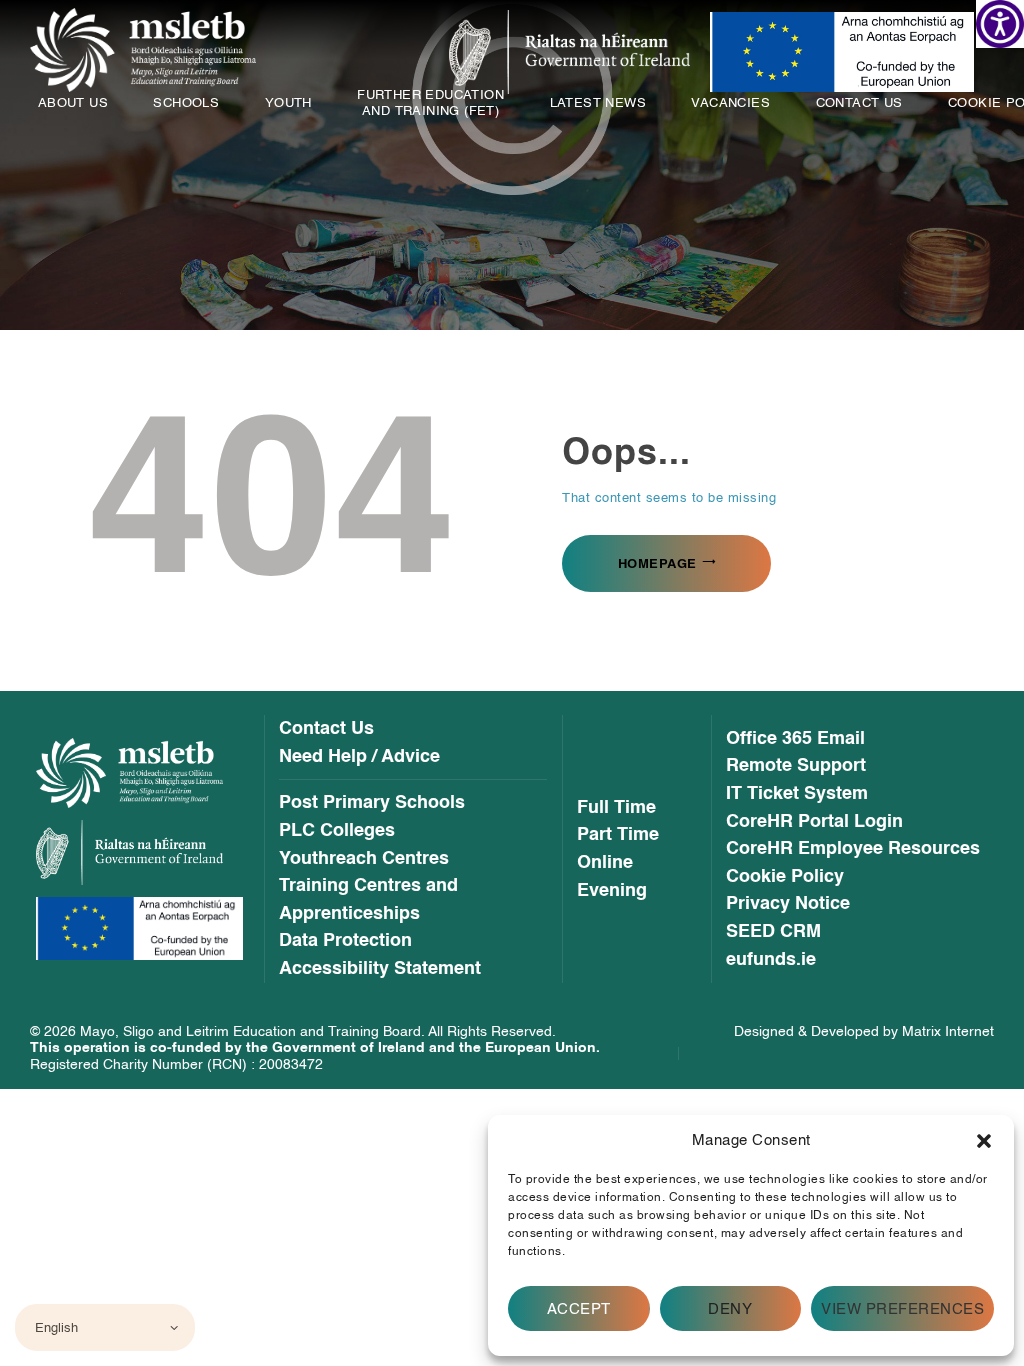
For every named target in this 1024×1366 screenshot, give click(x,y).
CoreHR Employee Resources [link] (853, 849)
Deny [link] (730, 1309)
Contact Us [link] (326, 729)
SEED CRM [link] (773, 932)
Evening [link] (612, 891)
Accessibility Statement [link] (380, 969)
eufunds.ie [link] (771, 960)
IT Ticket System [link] (797, 794)
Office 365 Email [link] (795, 739)
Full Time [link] (616, 808)
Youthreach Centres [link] (364, 859)
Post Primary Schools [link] (372, 803)
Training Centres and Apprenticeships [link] (368, 899)
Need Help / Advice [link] (359, 757)
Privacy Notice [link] (788, 904)
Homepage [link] (657, 563)
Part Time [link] (618, 835)
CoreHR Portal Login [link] (814, 822)
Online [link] (605, 863)
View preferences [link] (902, 1309)
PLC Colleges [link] (337, 831)
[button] (984, 1141)
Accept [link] (579, 1309)
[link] (1000, 24)
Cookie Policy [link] (785, 877)
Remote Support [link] (796, 766)
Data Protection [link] (345, 941)
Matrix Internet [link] (948, 1031)
